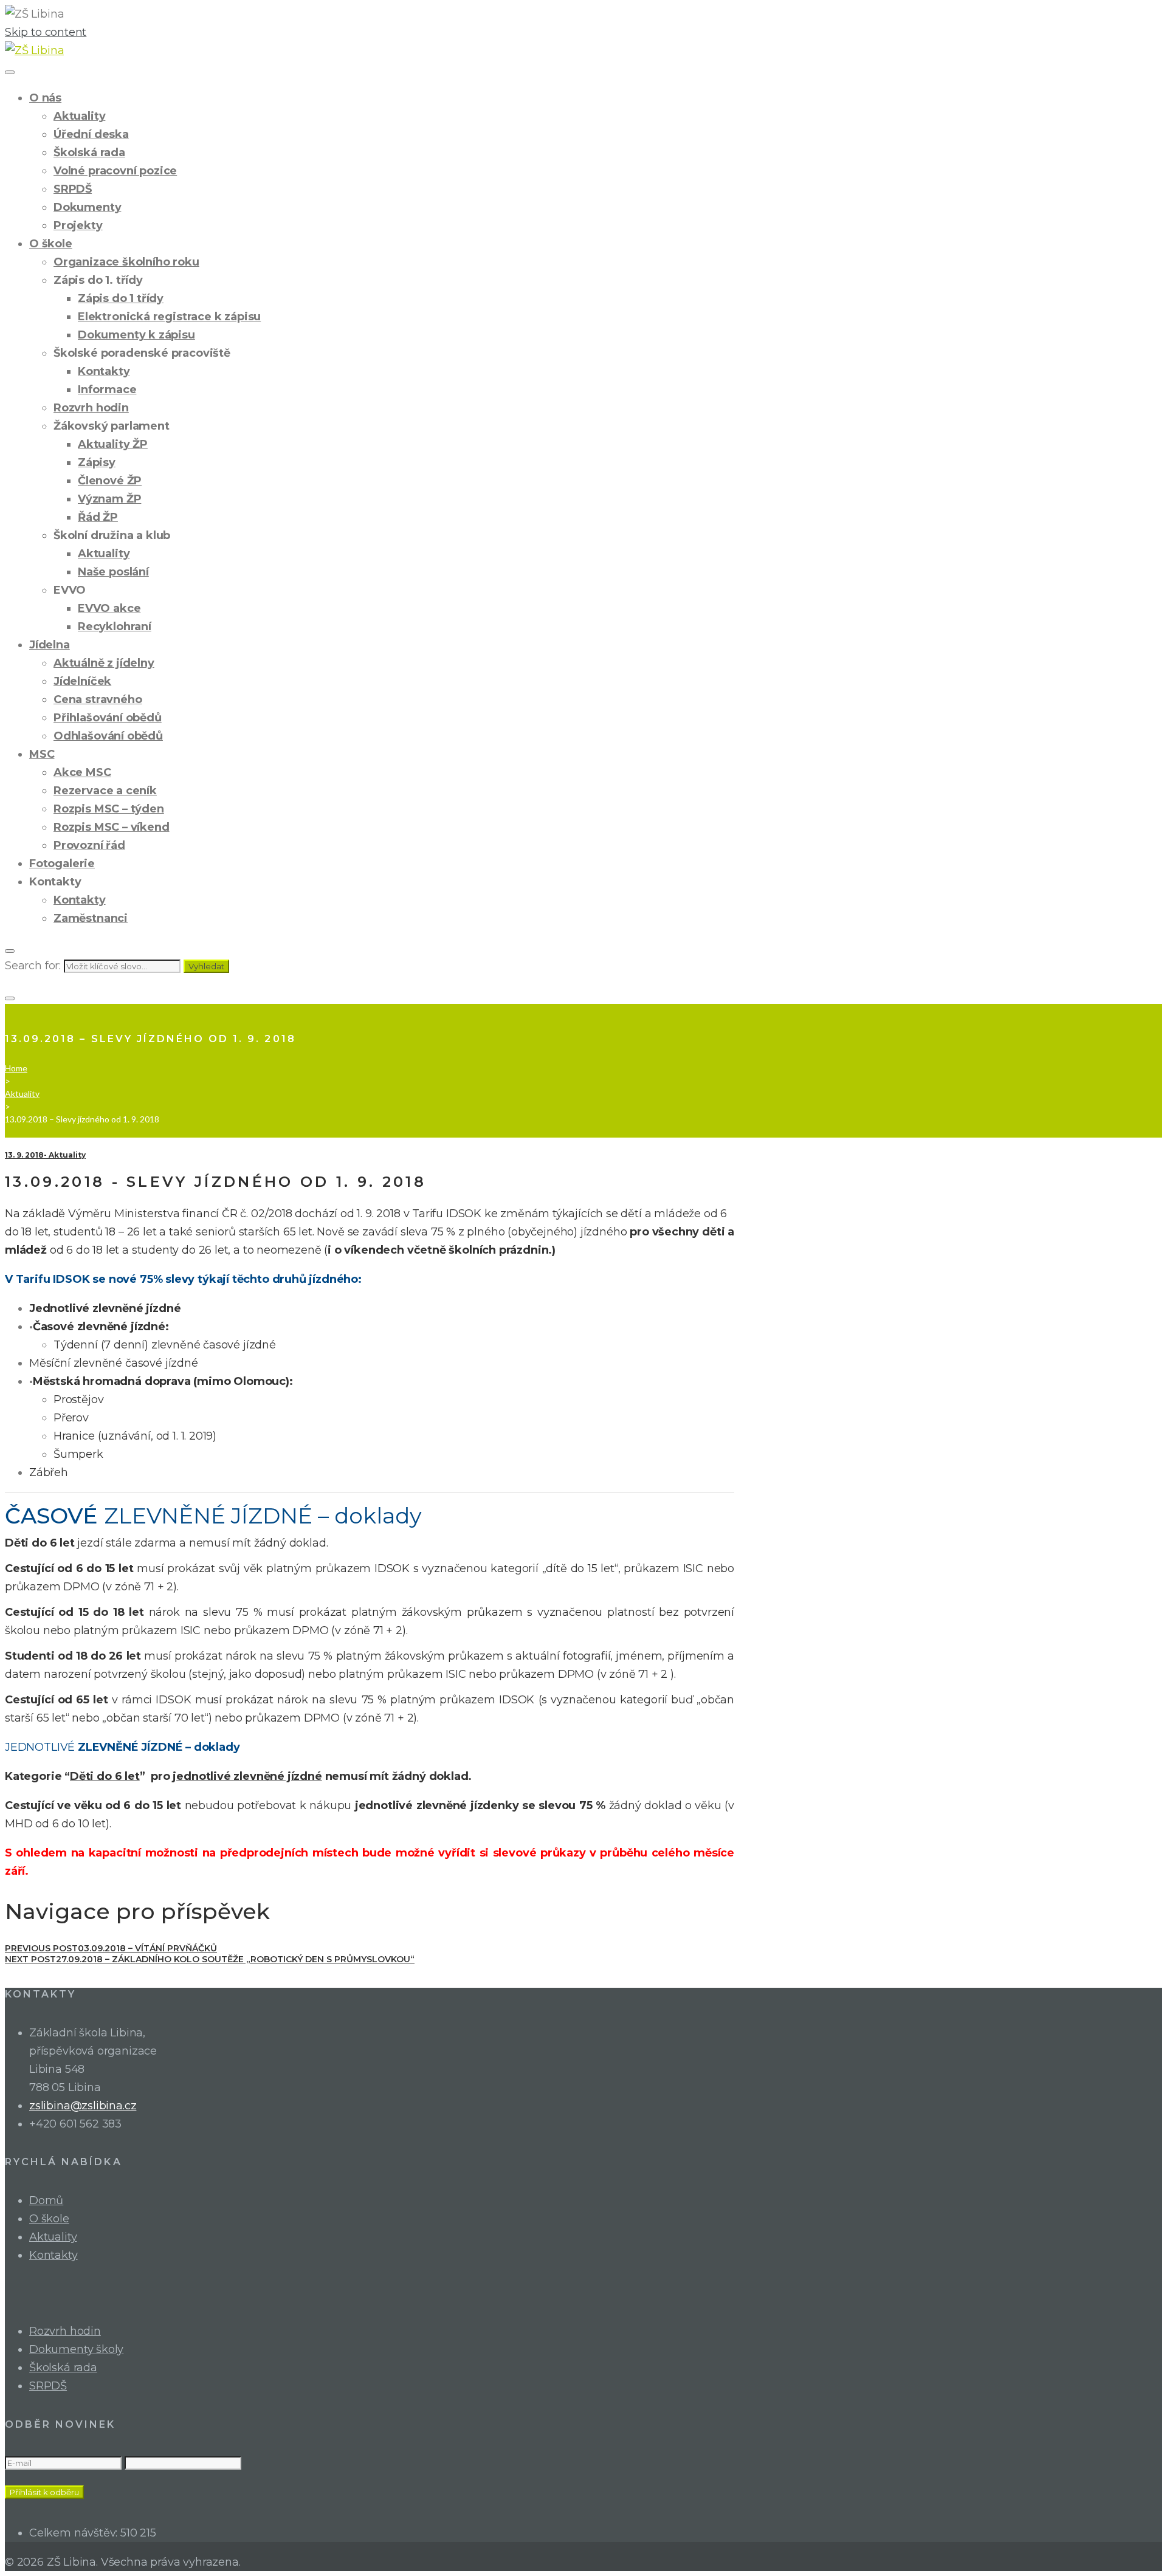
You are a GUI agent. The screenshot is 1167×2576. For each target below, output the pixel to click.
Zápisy (97, 462)
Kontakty (104, 371)
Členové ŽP (110, 481)
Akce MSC (82, 772)
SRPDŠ (73, 189)
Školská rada (89, 153)
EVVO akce (109, 608)
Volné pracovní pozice (115, 171)
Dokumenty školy (76, 2349)
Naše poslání (113, 572)
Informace (107, 390)
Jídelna (50, 645)
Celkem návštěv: (75, 2533)
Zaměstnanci (91, 918)
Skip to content (46, 32)
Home (16, 1068)
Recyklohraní (115, 627)
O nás (45, 98)
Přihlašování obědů (108, 718)
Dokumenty (87, 207)
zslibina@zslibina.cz (83, 2106)
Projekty (78, 225)
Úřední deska (91, 134)
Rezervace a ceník (105, 791)
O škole (51, 244)
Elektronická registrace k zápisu (169, 317)
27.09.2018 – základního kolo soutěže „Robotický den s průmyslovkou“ (210, 1959)
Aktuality (79, 116)
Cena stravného (98, 699)
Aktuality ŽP (113, 444)
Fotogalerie (62, 864)
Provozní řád (89, 845)
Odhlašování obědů (108, 736)
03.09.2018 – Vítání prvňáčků (111, 1948)
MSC (42, 754)
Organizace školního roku (126, 262)
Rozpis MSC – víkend (112, 827)
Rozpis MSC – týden (109, 809)
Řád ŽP (98, 517)
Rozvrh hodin (91, 408)
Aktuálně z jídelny (104, 663)
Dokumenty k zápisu (136, 335)
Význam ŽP (109, 499)
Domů (46, 2200)
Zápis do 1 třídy (121, 298)
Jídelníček (82, 681)
